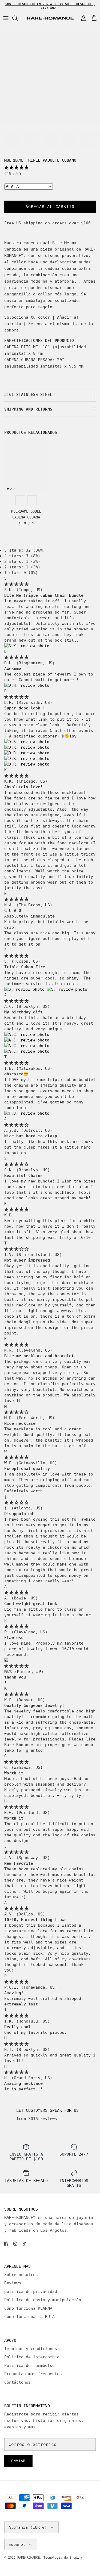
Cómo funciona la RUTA (29, 2317)
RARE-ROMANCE (29, 2558)
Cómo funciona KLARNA (28, 2308)
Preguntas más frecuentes (33, 2374)
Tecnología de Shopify (63, 2558)
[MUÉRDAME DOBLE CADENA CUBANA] (26, 465)
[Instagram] (15, 2244)
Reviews (13, 2283)
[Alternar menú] (6, 18)
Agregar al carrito (50, 207)
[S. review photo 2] (67, 989)
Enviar (18, 2461)
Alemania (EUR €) (28, 2527)
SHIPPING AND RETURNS (28, 409)
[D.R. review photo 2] (27, 747)
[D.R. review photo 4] (27, 759)
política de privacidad (31, 2292)
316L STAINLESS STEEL (28, 395)
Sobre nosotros (21, 2275)
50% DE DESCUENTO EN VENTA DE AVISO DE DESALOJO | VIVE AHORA (50, 6)
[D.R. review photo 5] (27, 764)
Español (17, 2544)
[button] (16, 167)
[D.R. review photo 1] (27, 742)
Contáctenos (17, 2382)
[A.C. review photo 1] (27, 1035)
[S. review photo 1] (26, 989)
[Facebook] (6, 2244)
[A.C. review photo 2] (27, 1040)
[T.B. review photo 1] (27, 1113)
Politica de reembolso (29, 2366)
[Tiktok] (24, 2244)
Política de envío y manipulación (43, 2300)
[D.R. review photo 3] (27, 753)
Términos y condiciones (31, 2349)
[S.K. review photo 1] (27, 646)
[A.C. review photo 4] (27, 1051)
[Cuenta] (82, 18)
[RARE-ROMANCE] (50, 18)
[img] (16, 584)
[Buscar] (18, 18)
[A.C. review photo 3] (27, 1046)
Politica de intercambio (32, 2357)
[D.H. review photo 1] (27, 685)
